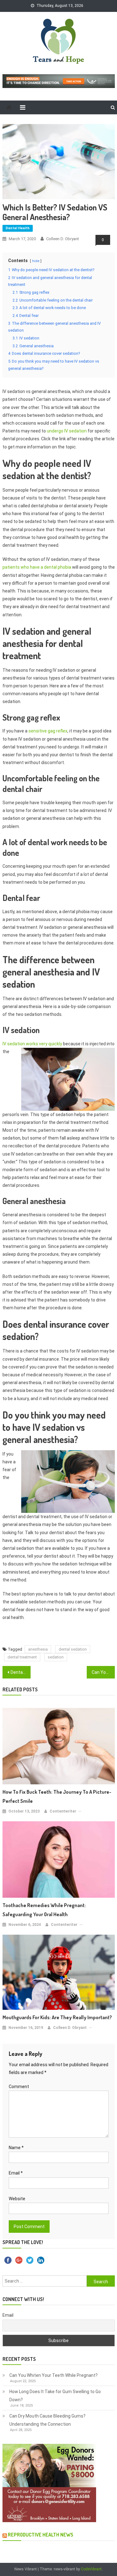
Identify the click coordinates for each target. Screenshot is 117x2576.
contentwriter (63, 1811)
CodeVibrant (91, 2569)
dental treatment (22, 1657)
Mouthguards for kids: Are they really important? (57, 2017)
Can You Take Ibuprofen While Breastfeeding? (103, 1672)
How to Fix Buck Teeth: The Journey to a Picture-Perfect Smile (57, 1796)
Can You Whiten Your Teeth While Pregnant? (54, 2375)
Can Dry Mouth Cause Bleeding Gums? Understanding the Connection (47, 2420)
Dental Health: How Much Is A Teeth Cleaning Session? (21, 1672)
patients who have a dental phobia (37, 567)
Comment (19, 2087)
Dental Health (18, 228)
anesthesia (38, 1649)
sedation (56, 1657)
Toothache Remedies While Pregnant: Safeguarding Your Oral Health (44, 1910)
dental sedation (73, 1649)
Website (17, 2199)
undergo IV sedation (67, 431)
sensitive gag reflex (48, 731)
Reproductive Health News (41, 2535)
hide (36, 261)
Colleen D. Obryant (63, 239)
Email (16, 2173)
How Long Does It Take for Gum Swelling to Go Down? (55, 2396)
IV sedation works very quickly (32, 1044)
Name (16, 2148)
